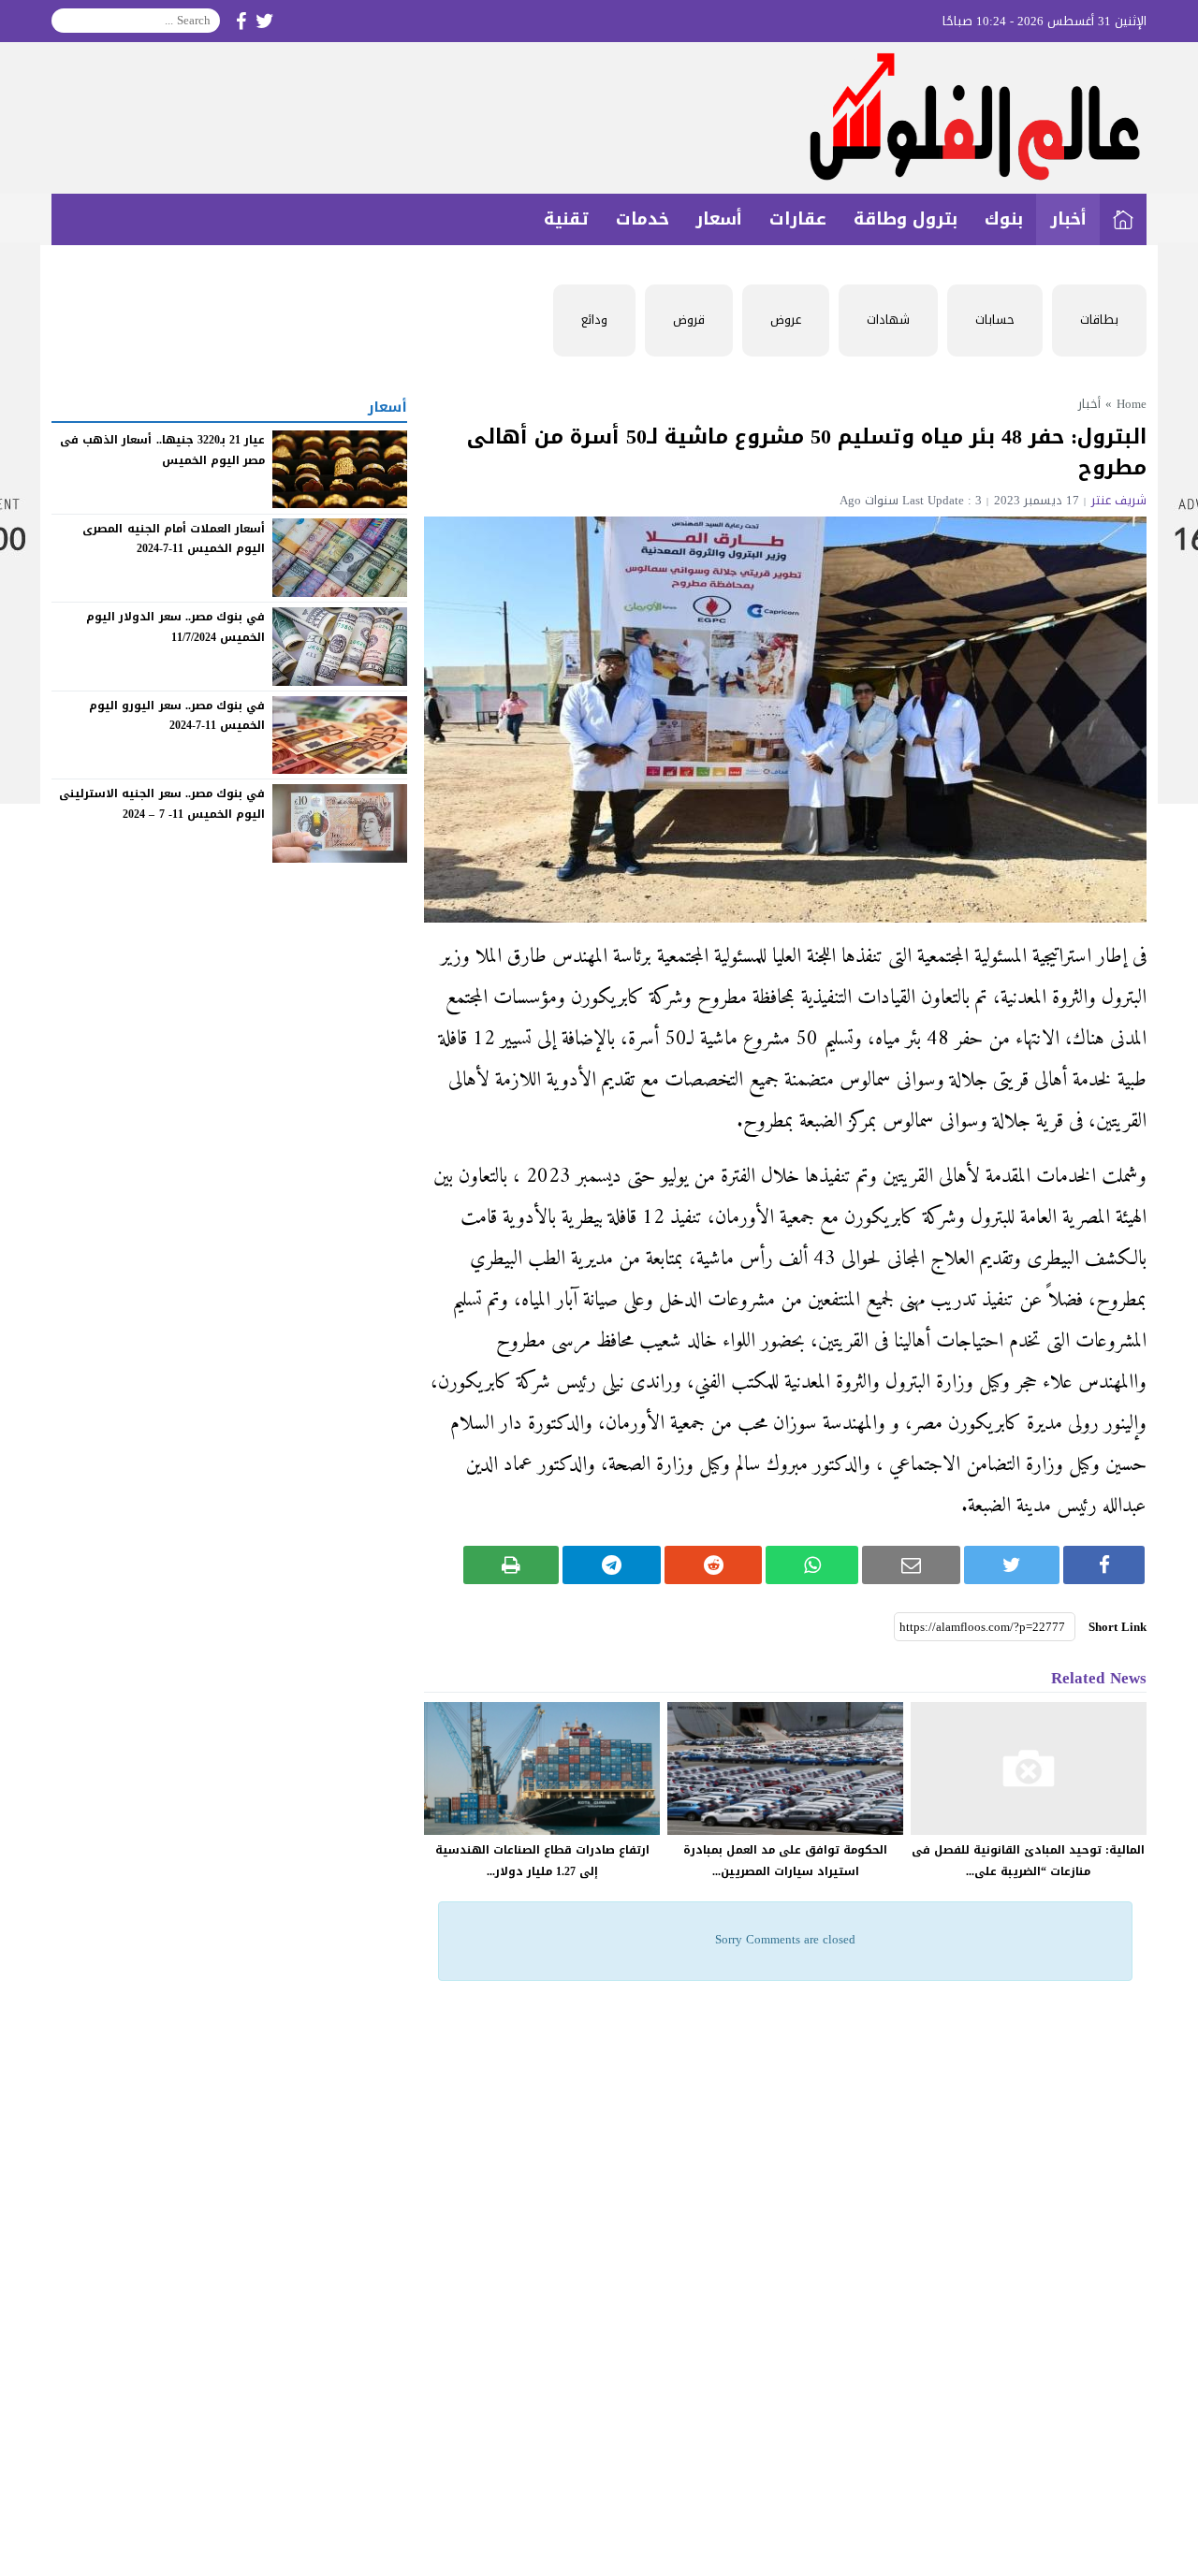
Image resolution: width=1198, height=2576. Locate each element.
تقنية (566, 219)
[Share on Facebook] (1104, 1565)
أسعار (719, 219)
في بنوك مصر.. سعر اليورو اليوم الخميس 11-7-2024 (177, 716)
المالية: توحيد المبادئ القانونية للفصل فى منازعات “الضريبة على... (1028, 1861)
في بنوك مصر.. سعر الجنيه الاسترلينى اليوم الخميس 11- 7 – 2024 (162, 804)
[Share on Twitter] (1012, 1565)
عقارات (798, 219)
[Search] (66, 21)
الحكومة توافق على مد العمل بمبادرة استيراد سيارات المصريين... (785, 1861)
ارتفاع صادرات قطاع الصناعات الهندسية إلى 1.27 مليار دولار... (542, 1861)
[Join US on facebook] (241, 21)
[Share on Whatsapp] (812, 1565)
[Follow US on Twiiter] (265, 21)
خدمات (643, 219)
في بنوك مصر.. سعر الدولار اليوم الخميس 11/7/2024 (175, 627)
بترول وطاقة (906, 219)
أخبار (1068, 219)
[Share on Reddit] (714, 1565)
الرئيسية (1123, 219)
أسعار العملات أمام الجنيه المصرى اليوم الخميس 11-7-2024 (174, 538)
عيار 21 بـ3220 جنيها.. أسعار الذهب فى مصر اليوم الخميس (162, 450)
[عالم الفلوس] (599, 118)
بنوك (1004, 219)
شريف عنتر (1119, 500)
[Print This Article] (511, 1565)
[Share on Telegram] (612, 1565)
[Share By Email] (911, 1565)
